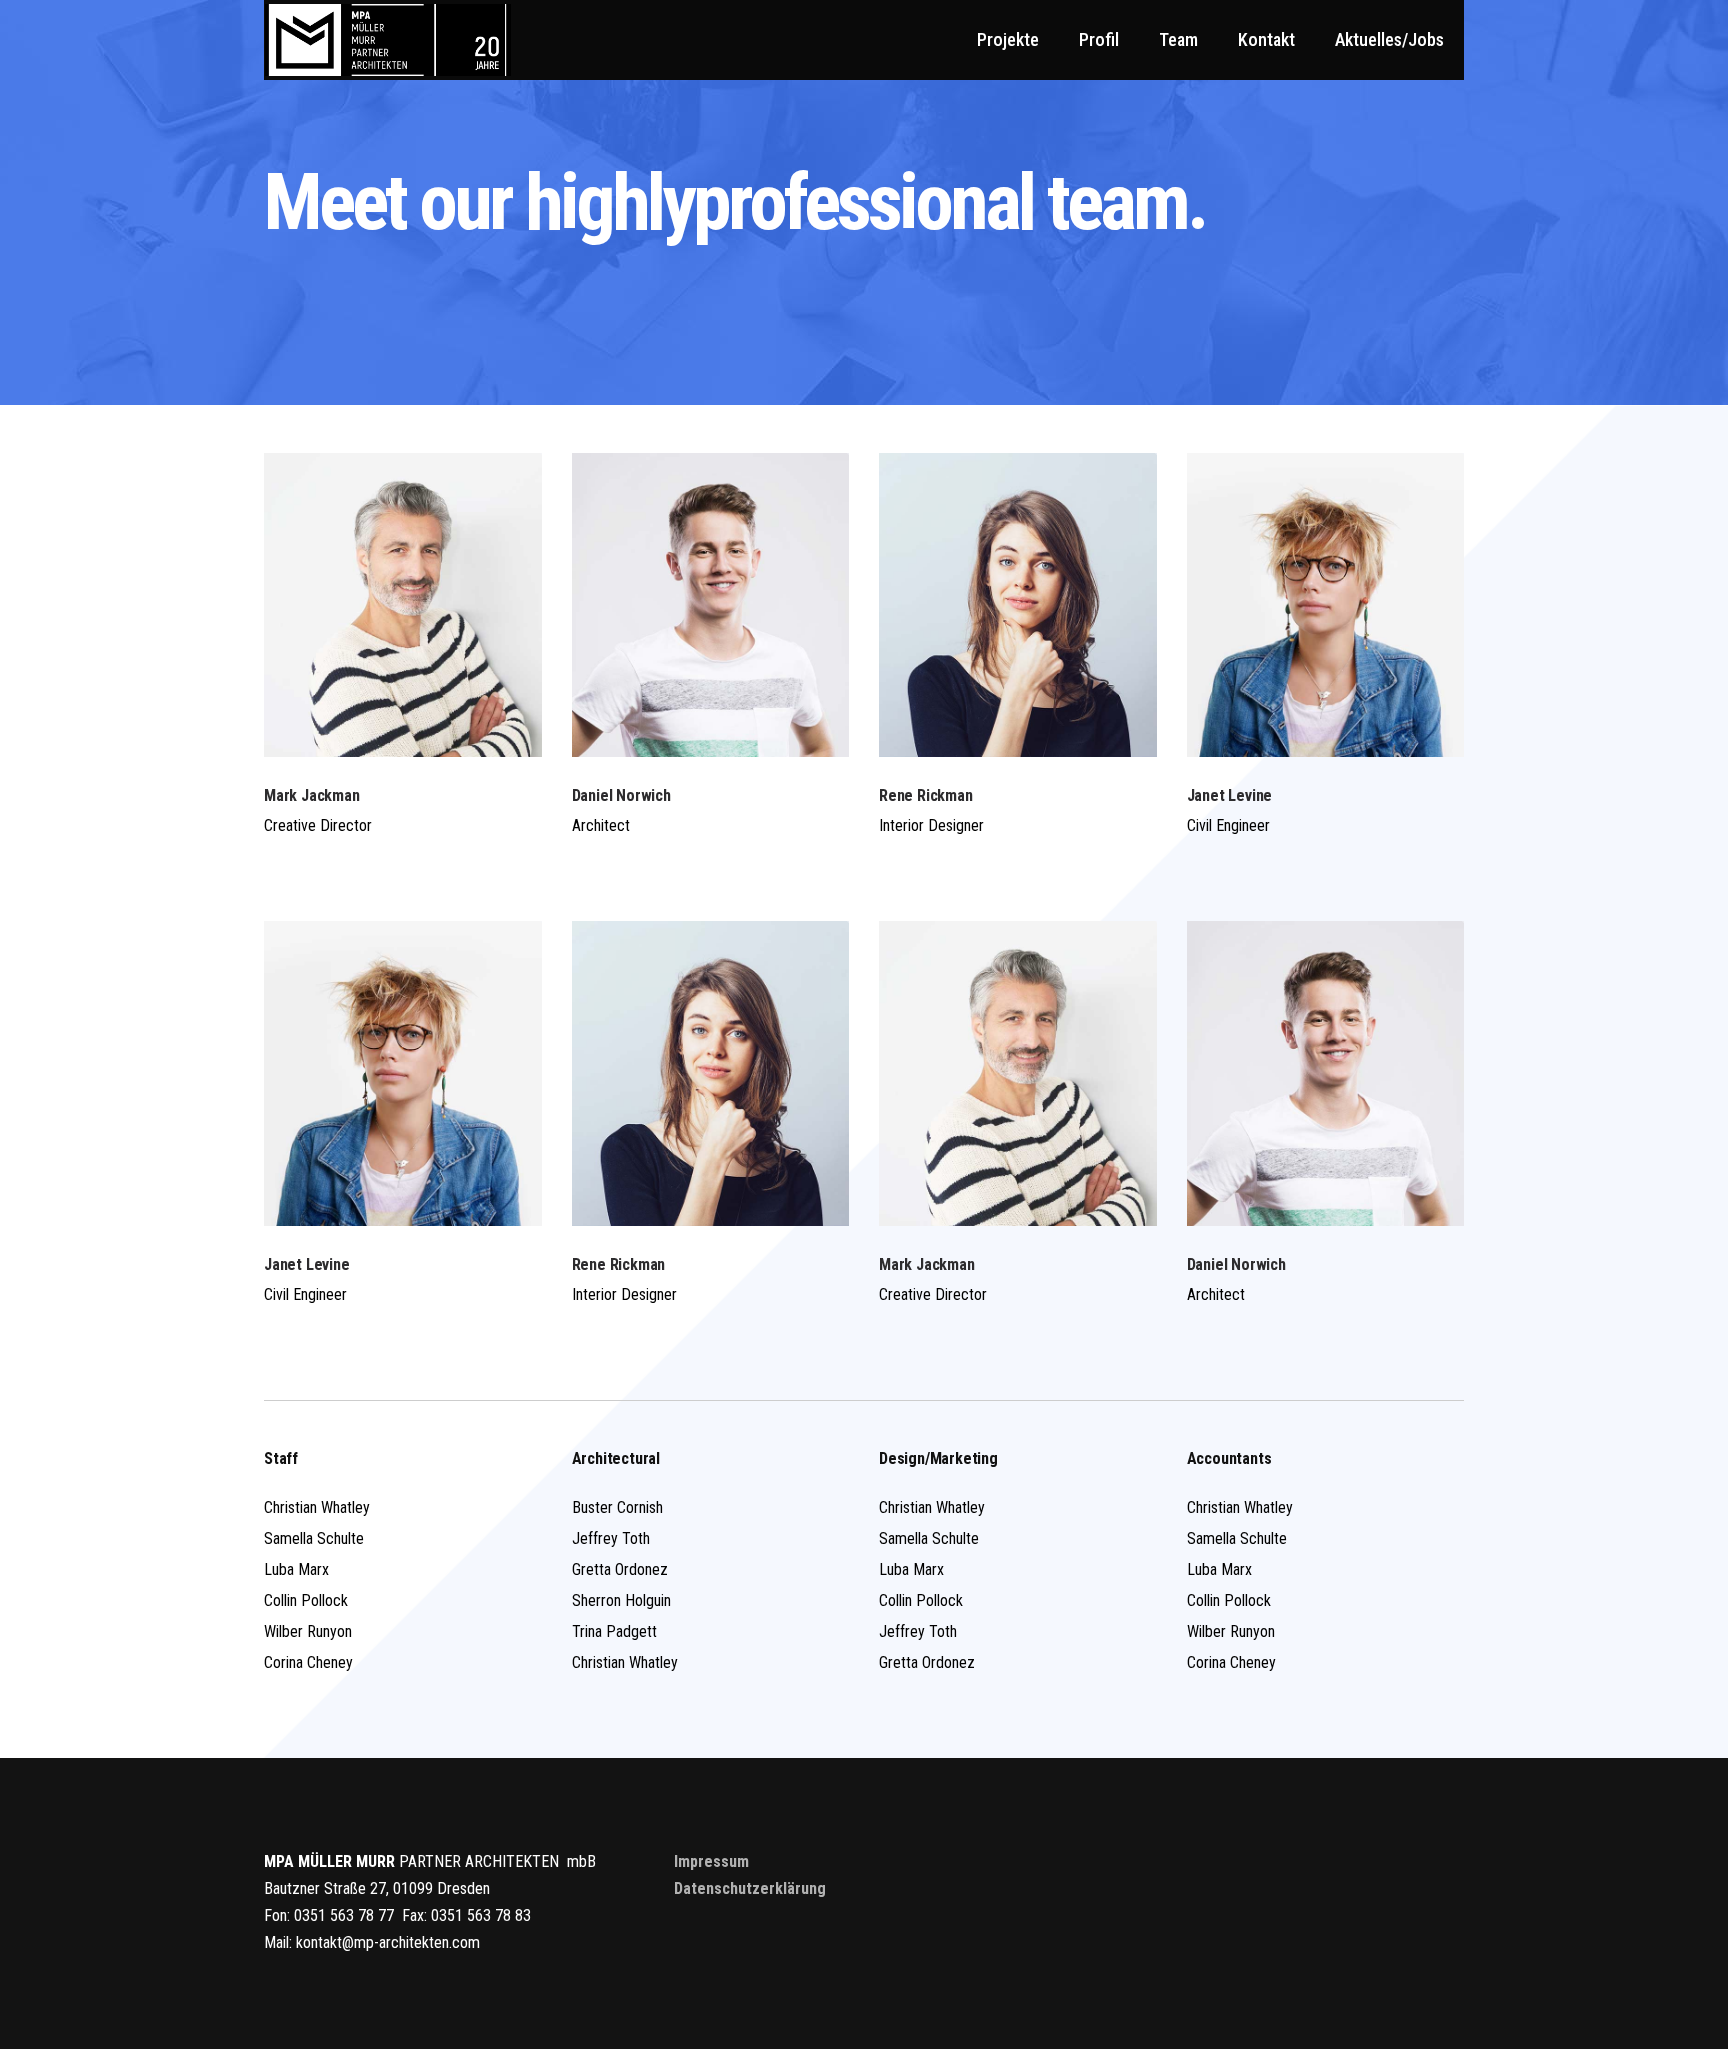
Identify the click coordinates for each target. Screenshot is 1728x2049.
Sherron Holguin (621, 1600)
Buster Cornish (617, 1507)
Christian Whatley (317, 1507)
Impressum (711, 1861)
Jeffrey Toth (611, 1538)
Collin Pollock (306, 1600)
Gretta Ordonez (620, 1569)
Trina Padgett (614, 1631)
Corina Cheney (308, 1662)
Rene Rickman (926, 795)
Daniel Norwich (621, 795)
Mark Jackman (312, 795)
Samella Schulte (314, 1538)
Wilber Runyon (308, 1631)
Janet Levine (1230, 795)
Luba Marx (296, 1569)
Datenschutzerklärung (750, 1888)
